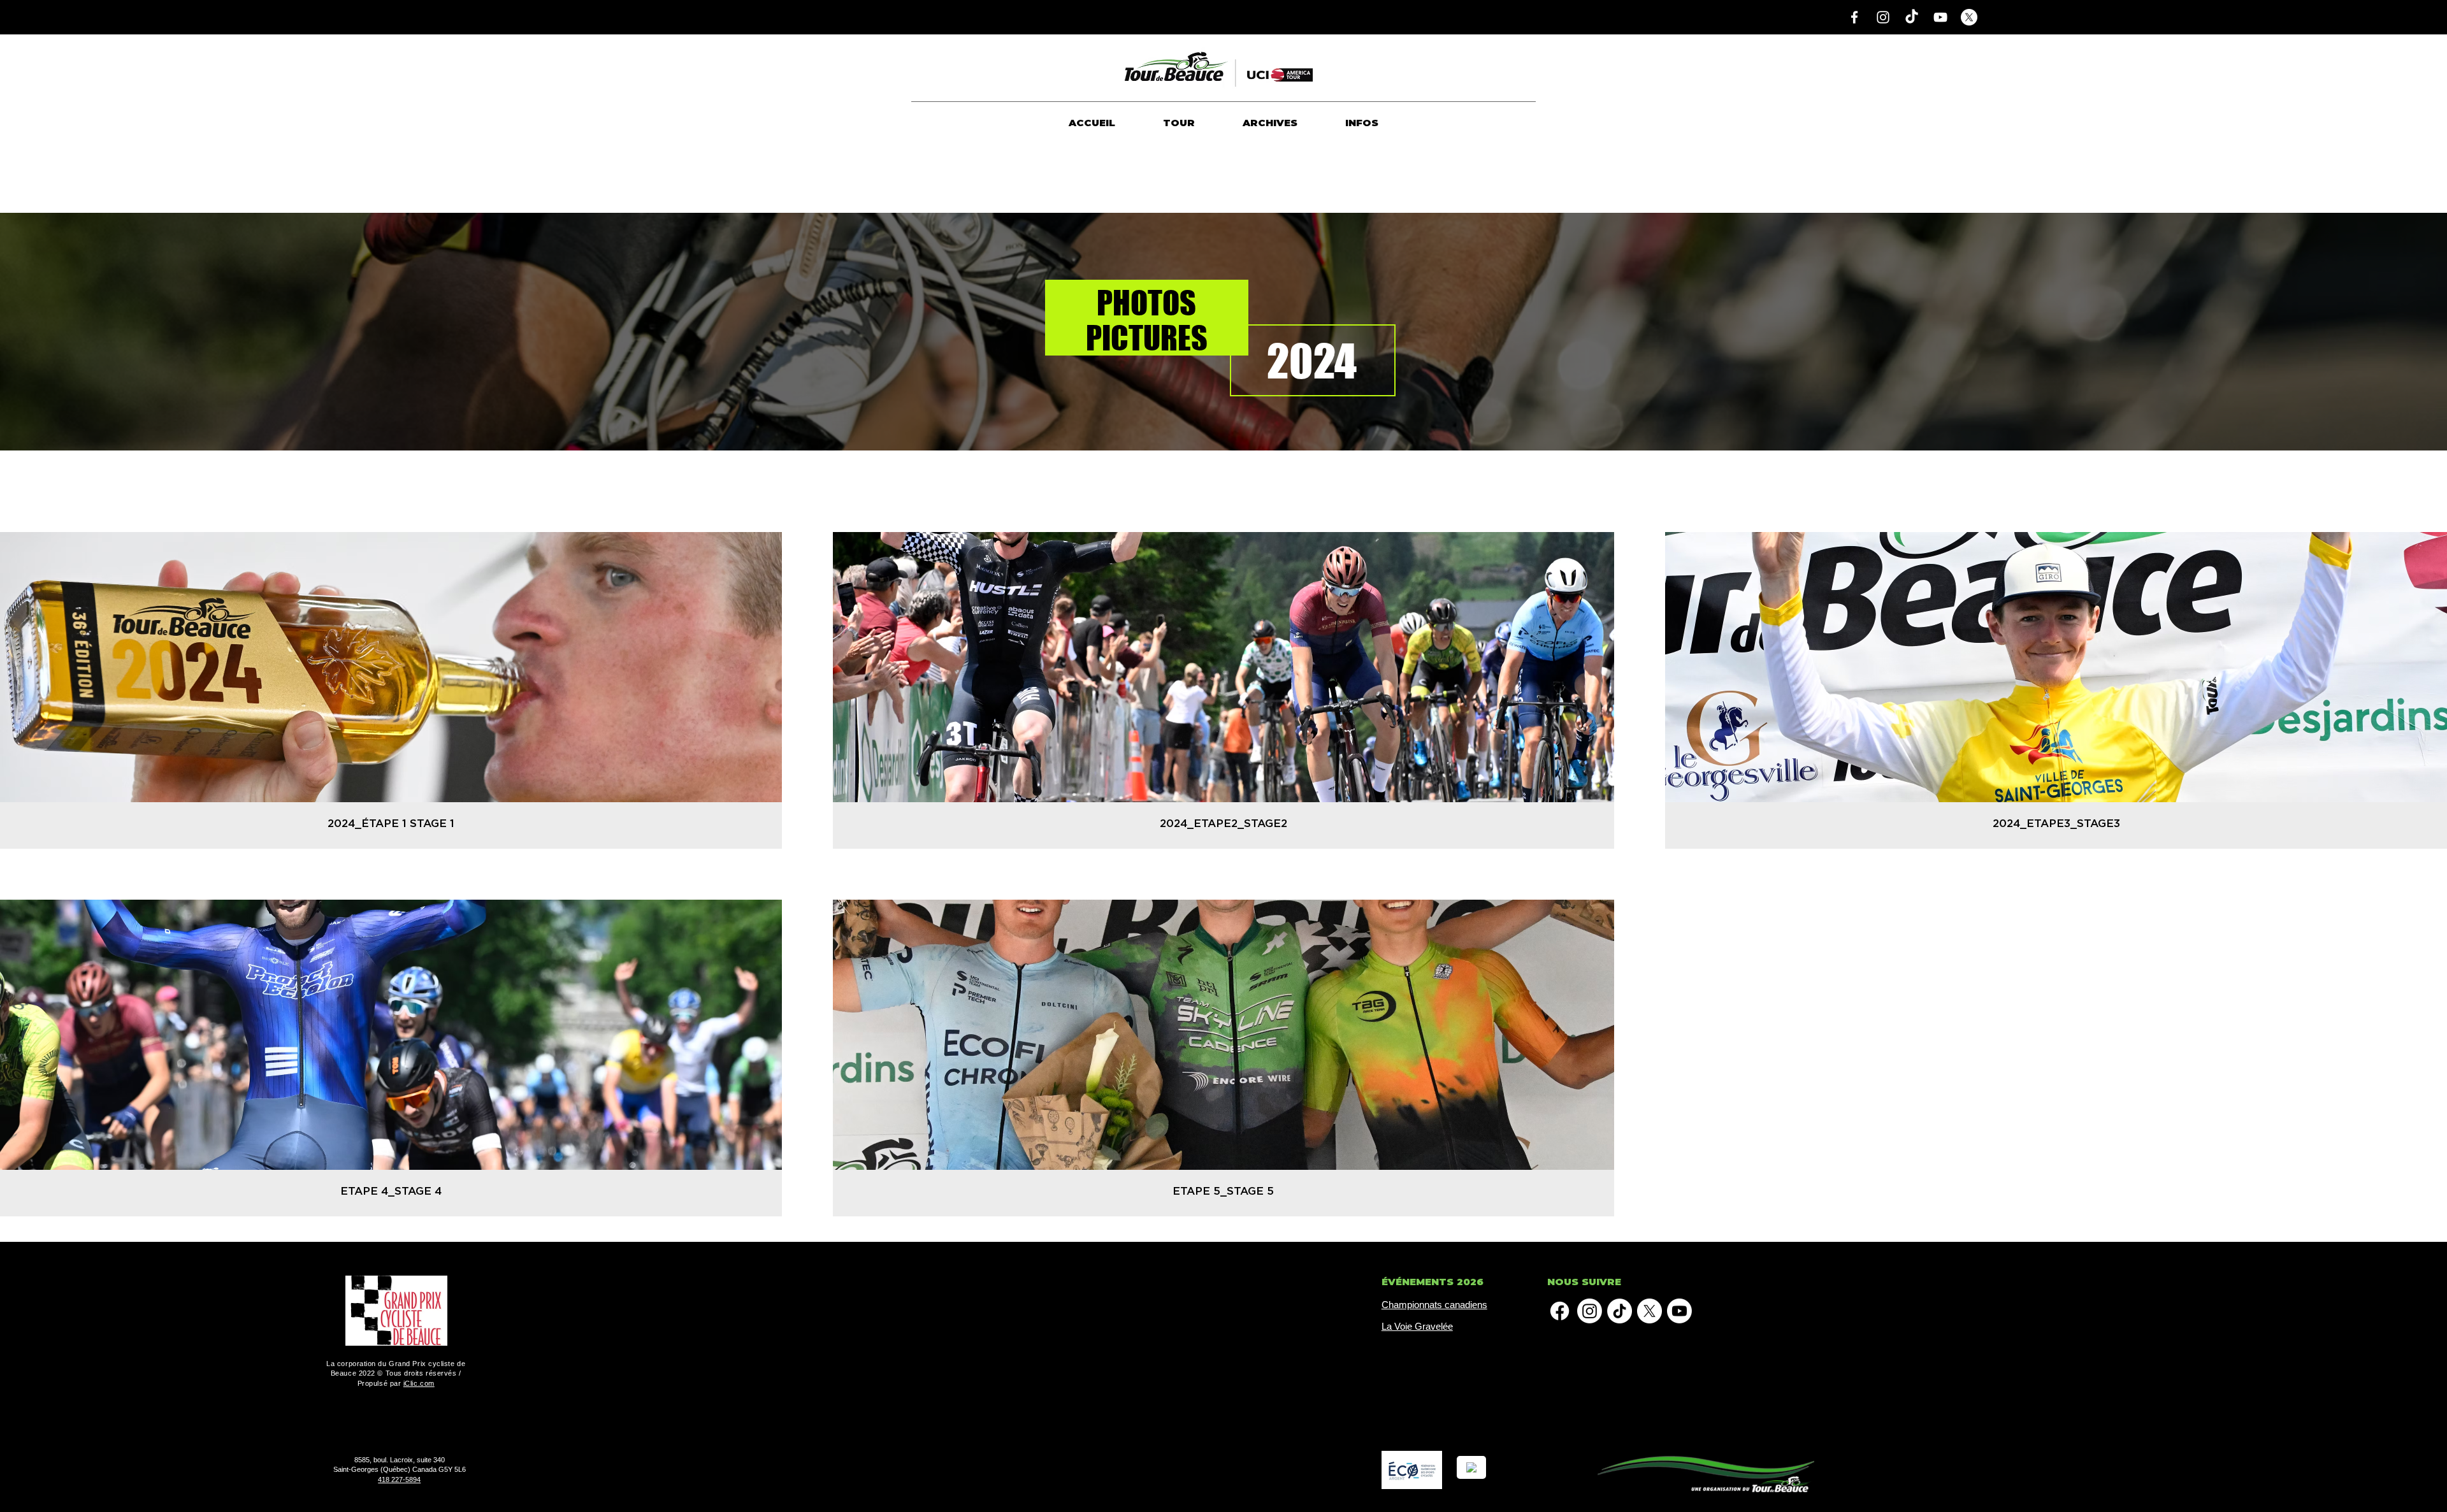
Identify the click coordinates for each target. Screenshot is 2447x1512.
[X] (1969, 17)
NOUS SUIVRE (1584, 1282)
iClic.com (419, 1383)
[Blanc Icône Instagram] (1883, 17)
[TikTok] (1912, 17)
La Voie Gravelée (1417, 1326)
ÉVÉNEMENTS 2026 (1433, 1282)
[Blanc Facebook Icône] (1854, 17)
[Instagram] (1590, 1311)
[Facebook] (1560, 1311)
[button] (1179, 123)
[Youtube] (1679, 1311)
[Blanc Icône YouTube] (1940, 17)
